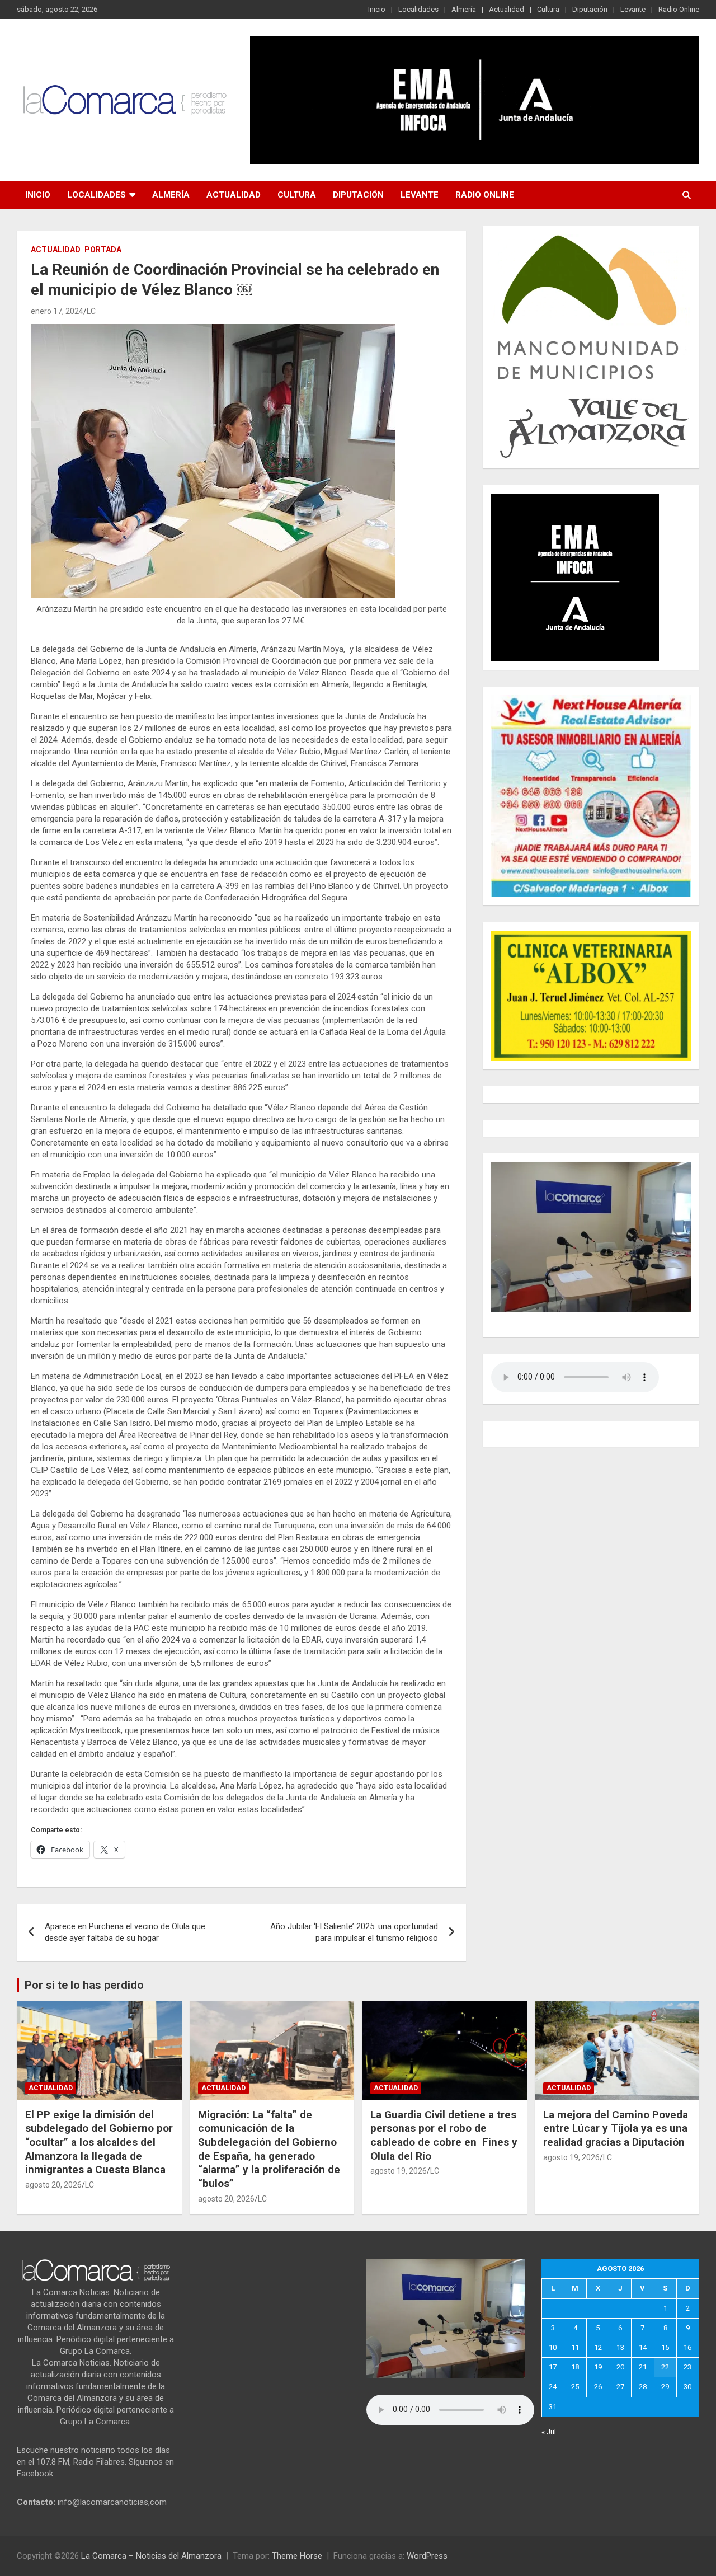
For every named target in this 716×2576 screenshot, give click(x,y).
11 (575, 2347)
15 (665, 2347)
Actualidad (507, 9)
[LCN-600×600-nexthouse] (591, 701)
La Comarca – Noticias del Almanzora (151, 2556)
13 (620, 2347)
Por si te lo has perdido (84, 1985)
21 (643, 2367)
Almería (464, 9)
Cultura (548, 9)
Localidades (418, 9)
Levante (633, 9)
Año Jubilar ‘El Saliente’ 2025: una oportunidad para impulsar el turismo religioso (354, 1932)
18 (575, 2367)
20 (620, 2367)
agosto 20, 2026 (53, 2185)
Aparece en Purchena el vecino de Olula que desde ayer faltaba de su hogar (125, 1932)
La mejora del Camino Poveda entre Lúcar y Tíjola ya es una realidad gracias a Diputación (616, 2128)
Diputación (590, 9)
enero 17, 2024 (57, 311)
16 (687, 2347)
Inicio (377, 9)
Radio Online (679, 9)
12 (598, 2347)
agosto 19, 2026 (399, 2171)
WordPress (427, 2556)
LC (91, 311)
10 (553, 2347)
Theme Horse (297, 2556)
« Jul (549, 2432)
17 (553, 2367)
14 (643, 2347)
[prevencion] (575, 499)
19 (598, 2367)
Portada (103, 250)
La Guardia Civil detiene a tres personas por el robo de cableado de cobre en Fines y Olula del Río (444, 2135)
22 (665, 2367)
